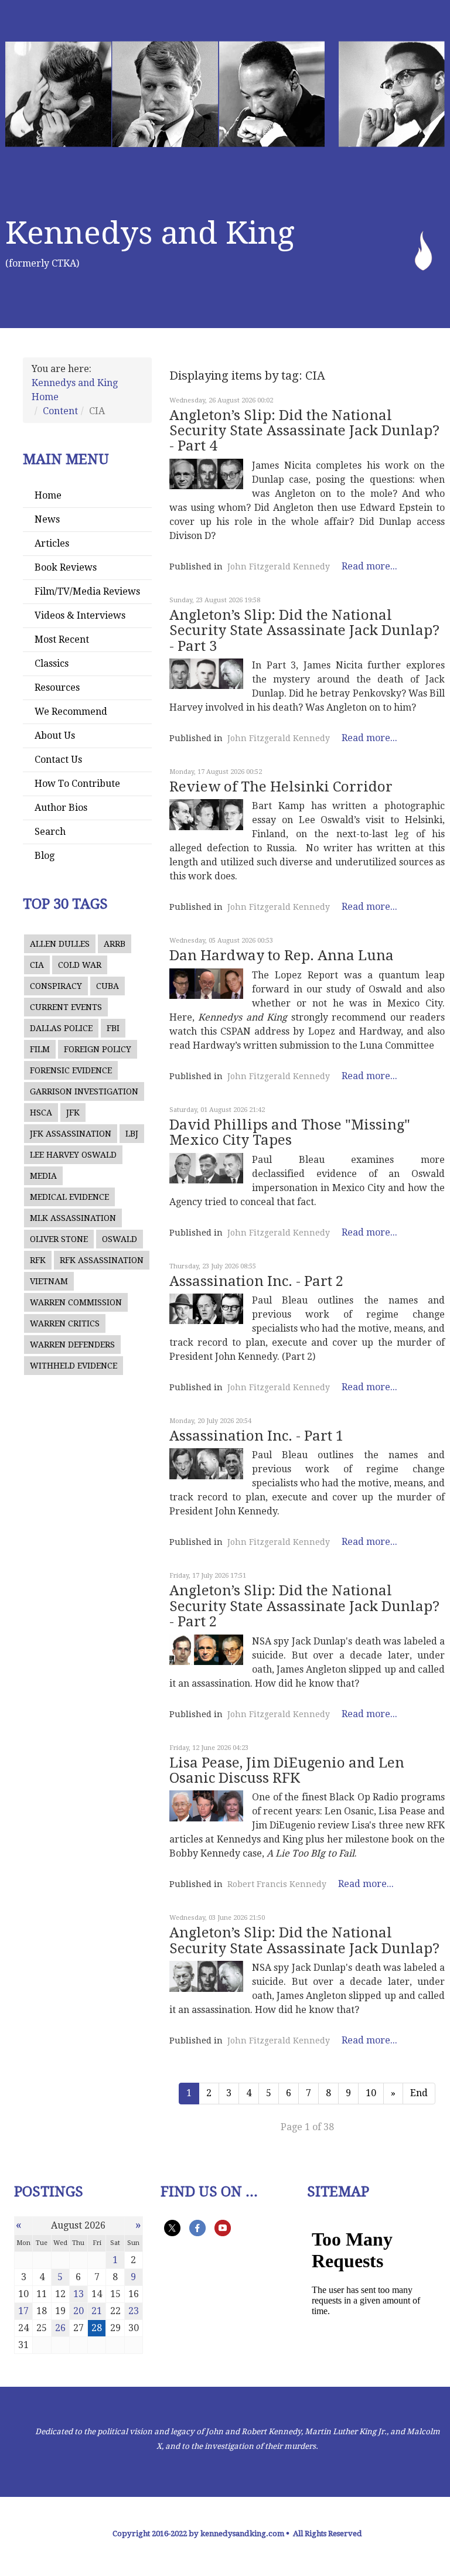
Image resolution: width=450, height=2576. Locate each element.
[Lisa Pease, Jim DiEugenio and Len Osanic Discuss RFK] (206, 1806)
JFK (73, 1113)
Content (60, 411)
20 (79, 2311)
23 (134, 2311)
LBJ (132, 1134)
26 (60, 2328)
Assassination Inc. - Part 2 (256, 1281)
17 (23, 2311)
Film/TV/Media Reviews (87, 591)
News (47, 519)
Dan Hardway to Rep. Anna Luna (282, 956)
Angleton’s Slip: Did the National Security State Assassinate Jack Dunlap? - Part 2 (304, 1606)
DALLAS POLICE (61, 1028)
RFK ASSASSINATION (102, 1260)
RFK (38, 1260)
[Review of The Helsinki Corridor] (206, 814)
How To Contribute (77, 784)
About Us (55, 736)
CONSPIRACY (56, 986)
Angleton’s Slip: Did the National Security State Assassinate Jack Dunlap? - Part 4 (304, 431)
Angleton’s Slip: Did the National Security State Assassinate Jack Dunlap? (304, 1940)
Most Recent (62, 639)
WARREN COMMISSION (76, 1302)
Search (50, 832)
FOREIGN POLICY (98, 1049)
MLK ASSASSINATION (73, 1218)
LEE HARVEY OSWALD (73, 1155)
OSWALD (120, 1239)
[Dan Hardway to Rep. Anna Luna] (206, 984)
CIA (37, 965)
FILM (40, 1049)
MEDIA (43, 1176)
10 (371, 2093)
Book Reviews (66, 567)
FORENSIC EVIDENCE (71, 1070)
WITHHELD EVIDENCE (74, 1366)
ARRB (115, 944)
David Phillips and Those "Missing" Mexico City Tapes (290, 1132)
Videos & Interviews (80, 615)
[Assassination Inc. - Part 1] (206, 1463)
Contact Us (58, 760)
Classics (52, 663)
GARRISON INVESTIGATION (84, 1091)
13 (79, 2294)
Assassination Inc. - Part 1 (256, 1436)
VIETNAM (49, 1281)
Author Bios (61, 808)
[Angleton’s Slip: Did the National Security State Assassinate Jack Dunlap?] (206, 1976)
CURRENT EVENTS (66, 1007)
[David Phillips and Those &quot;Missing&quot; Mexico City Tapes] (206, 1168)
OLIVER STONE (59, 1239)
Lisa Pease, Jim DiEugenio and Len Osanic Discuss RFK (287, 1770)
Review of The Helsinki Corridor (281, 787)
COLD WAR (80, 965)
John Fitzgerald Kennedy (279, 567)
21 (97, 2311)
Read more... (369, 566)
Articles (52, 543)
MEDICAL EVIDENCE (69, 1197)
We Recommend (71, 712)
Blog (45, 856)
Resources (57, 687)
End (419, 2093)
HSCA (41, 1113)
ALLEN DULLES (60, 944)
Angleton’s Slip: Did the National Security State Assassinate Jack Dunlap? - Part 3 (304, 631)
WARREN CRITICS (65, 1323)
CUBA (108, 986)
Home (48, 495)
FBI (113, 1028)
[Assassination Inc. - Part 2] (206, 1309)
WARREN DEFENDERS (72, 1345)
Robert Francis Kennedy (277, 1884)
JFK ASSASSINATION (71, 1134)
